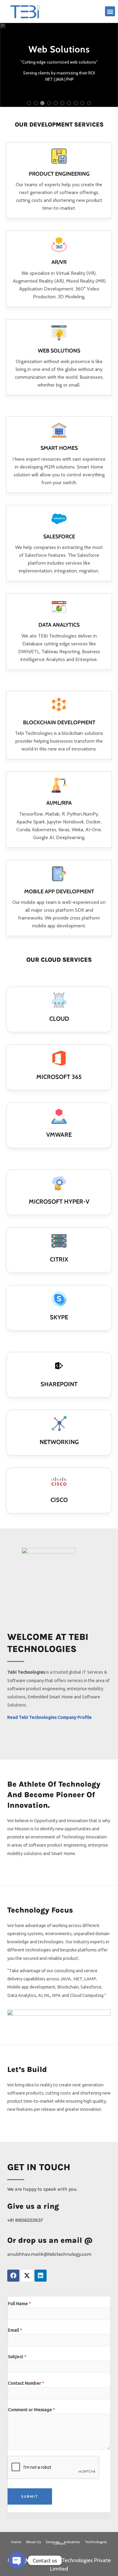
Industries (72, 2542)
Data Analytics (59, 625)
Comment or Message (31, 2410)
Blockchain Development (59, 722)
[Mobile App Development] (59, 874)
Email (15, 2330)
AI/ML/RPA (59, 803)
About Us (33, 2542)
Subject (17, 2357)
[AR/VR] (59, 244)
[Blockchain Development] (59, 705)
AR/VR (59, 262)
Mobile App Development (59, 892)
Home (16, 2542)
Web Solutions (59, 351)
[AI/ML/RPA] (59, 785)
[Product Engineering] (59, 156)
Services (52, 2542)
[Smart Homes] (59, 430)
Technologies (96, 2542)
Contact (59, 2543)
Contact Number (26, 2383)
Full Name (19, 2303)
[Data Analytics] (59, 607)
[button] (110, 11)
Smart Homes (59, 448)
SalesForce (59, 537)
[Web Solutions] (59, 333)
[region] (59, 65)
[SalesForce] (59, 519)
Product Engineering (59, 174)
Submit (30, 2496)
